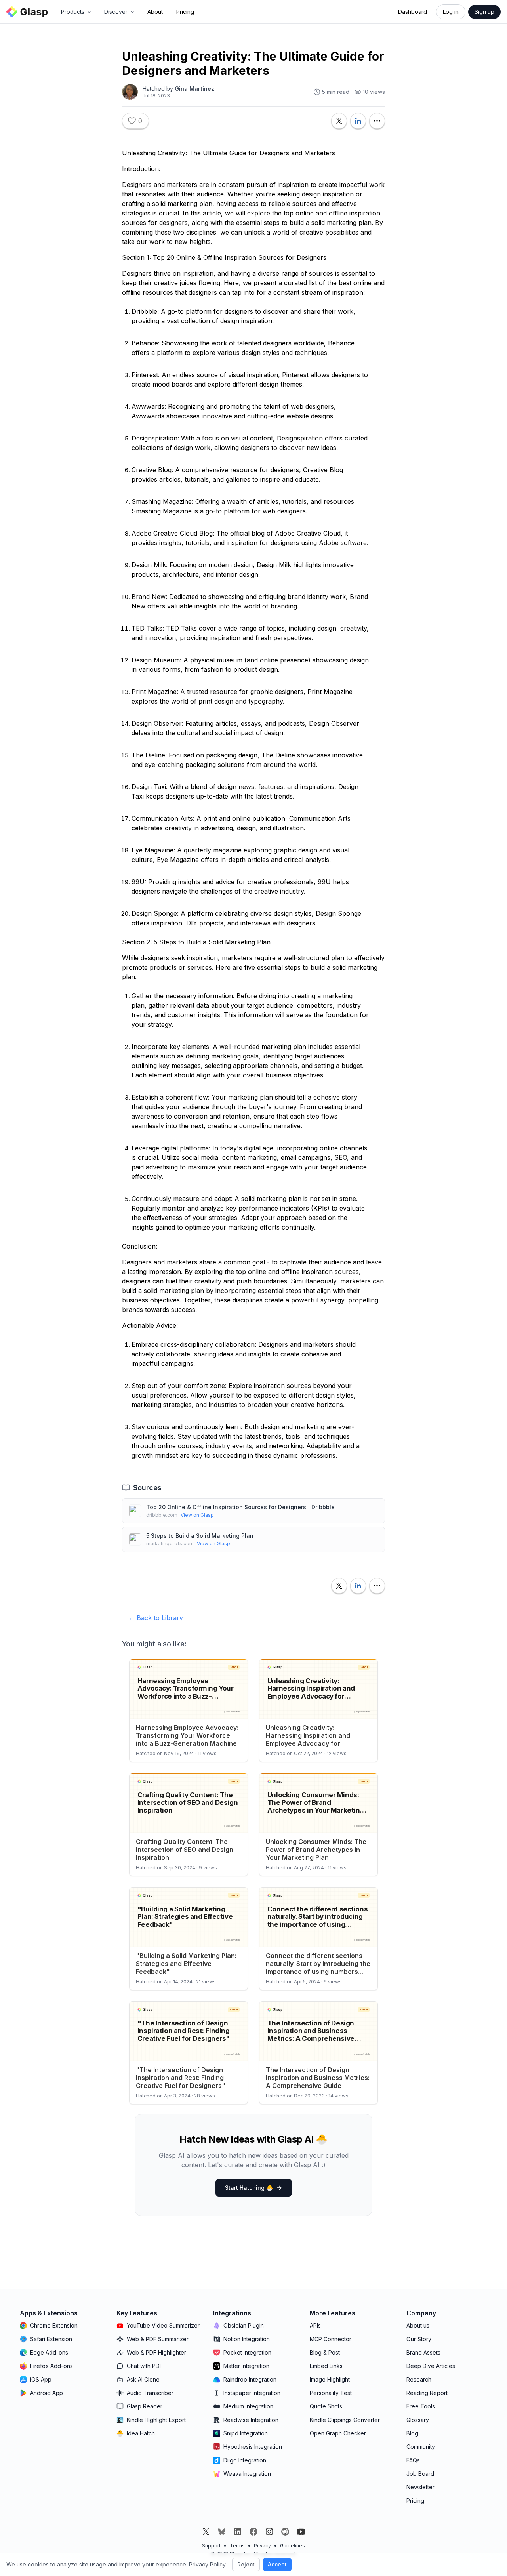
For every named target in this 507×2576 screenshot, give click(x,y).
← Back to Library (156, 1618)
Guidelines (293, 2546)
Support (211, 2546)
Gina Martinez (194, 89)
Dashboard (413, 12)
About (155, 12)
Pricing (185, 12)
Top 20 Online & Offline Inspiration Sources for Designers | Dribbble (240, 1507)
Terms (237, 2546)
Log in (451, 12)
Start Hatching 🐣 (249, 2188)
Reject (246, 2564)
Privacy (262, 2546)
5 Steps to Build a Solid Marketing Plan (200, 1536)
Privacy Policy (207, 2564)
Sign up (484, 12)
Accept (277, 2564)
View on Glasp (197, 1515)
